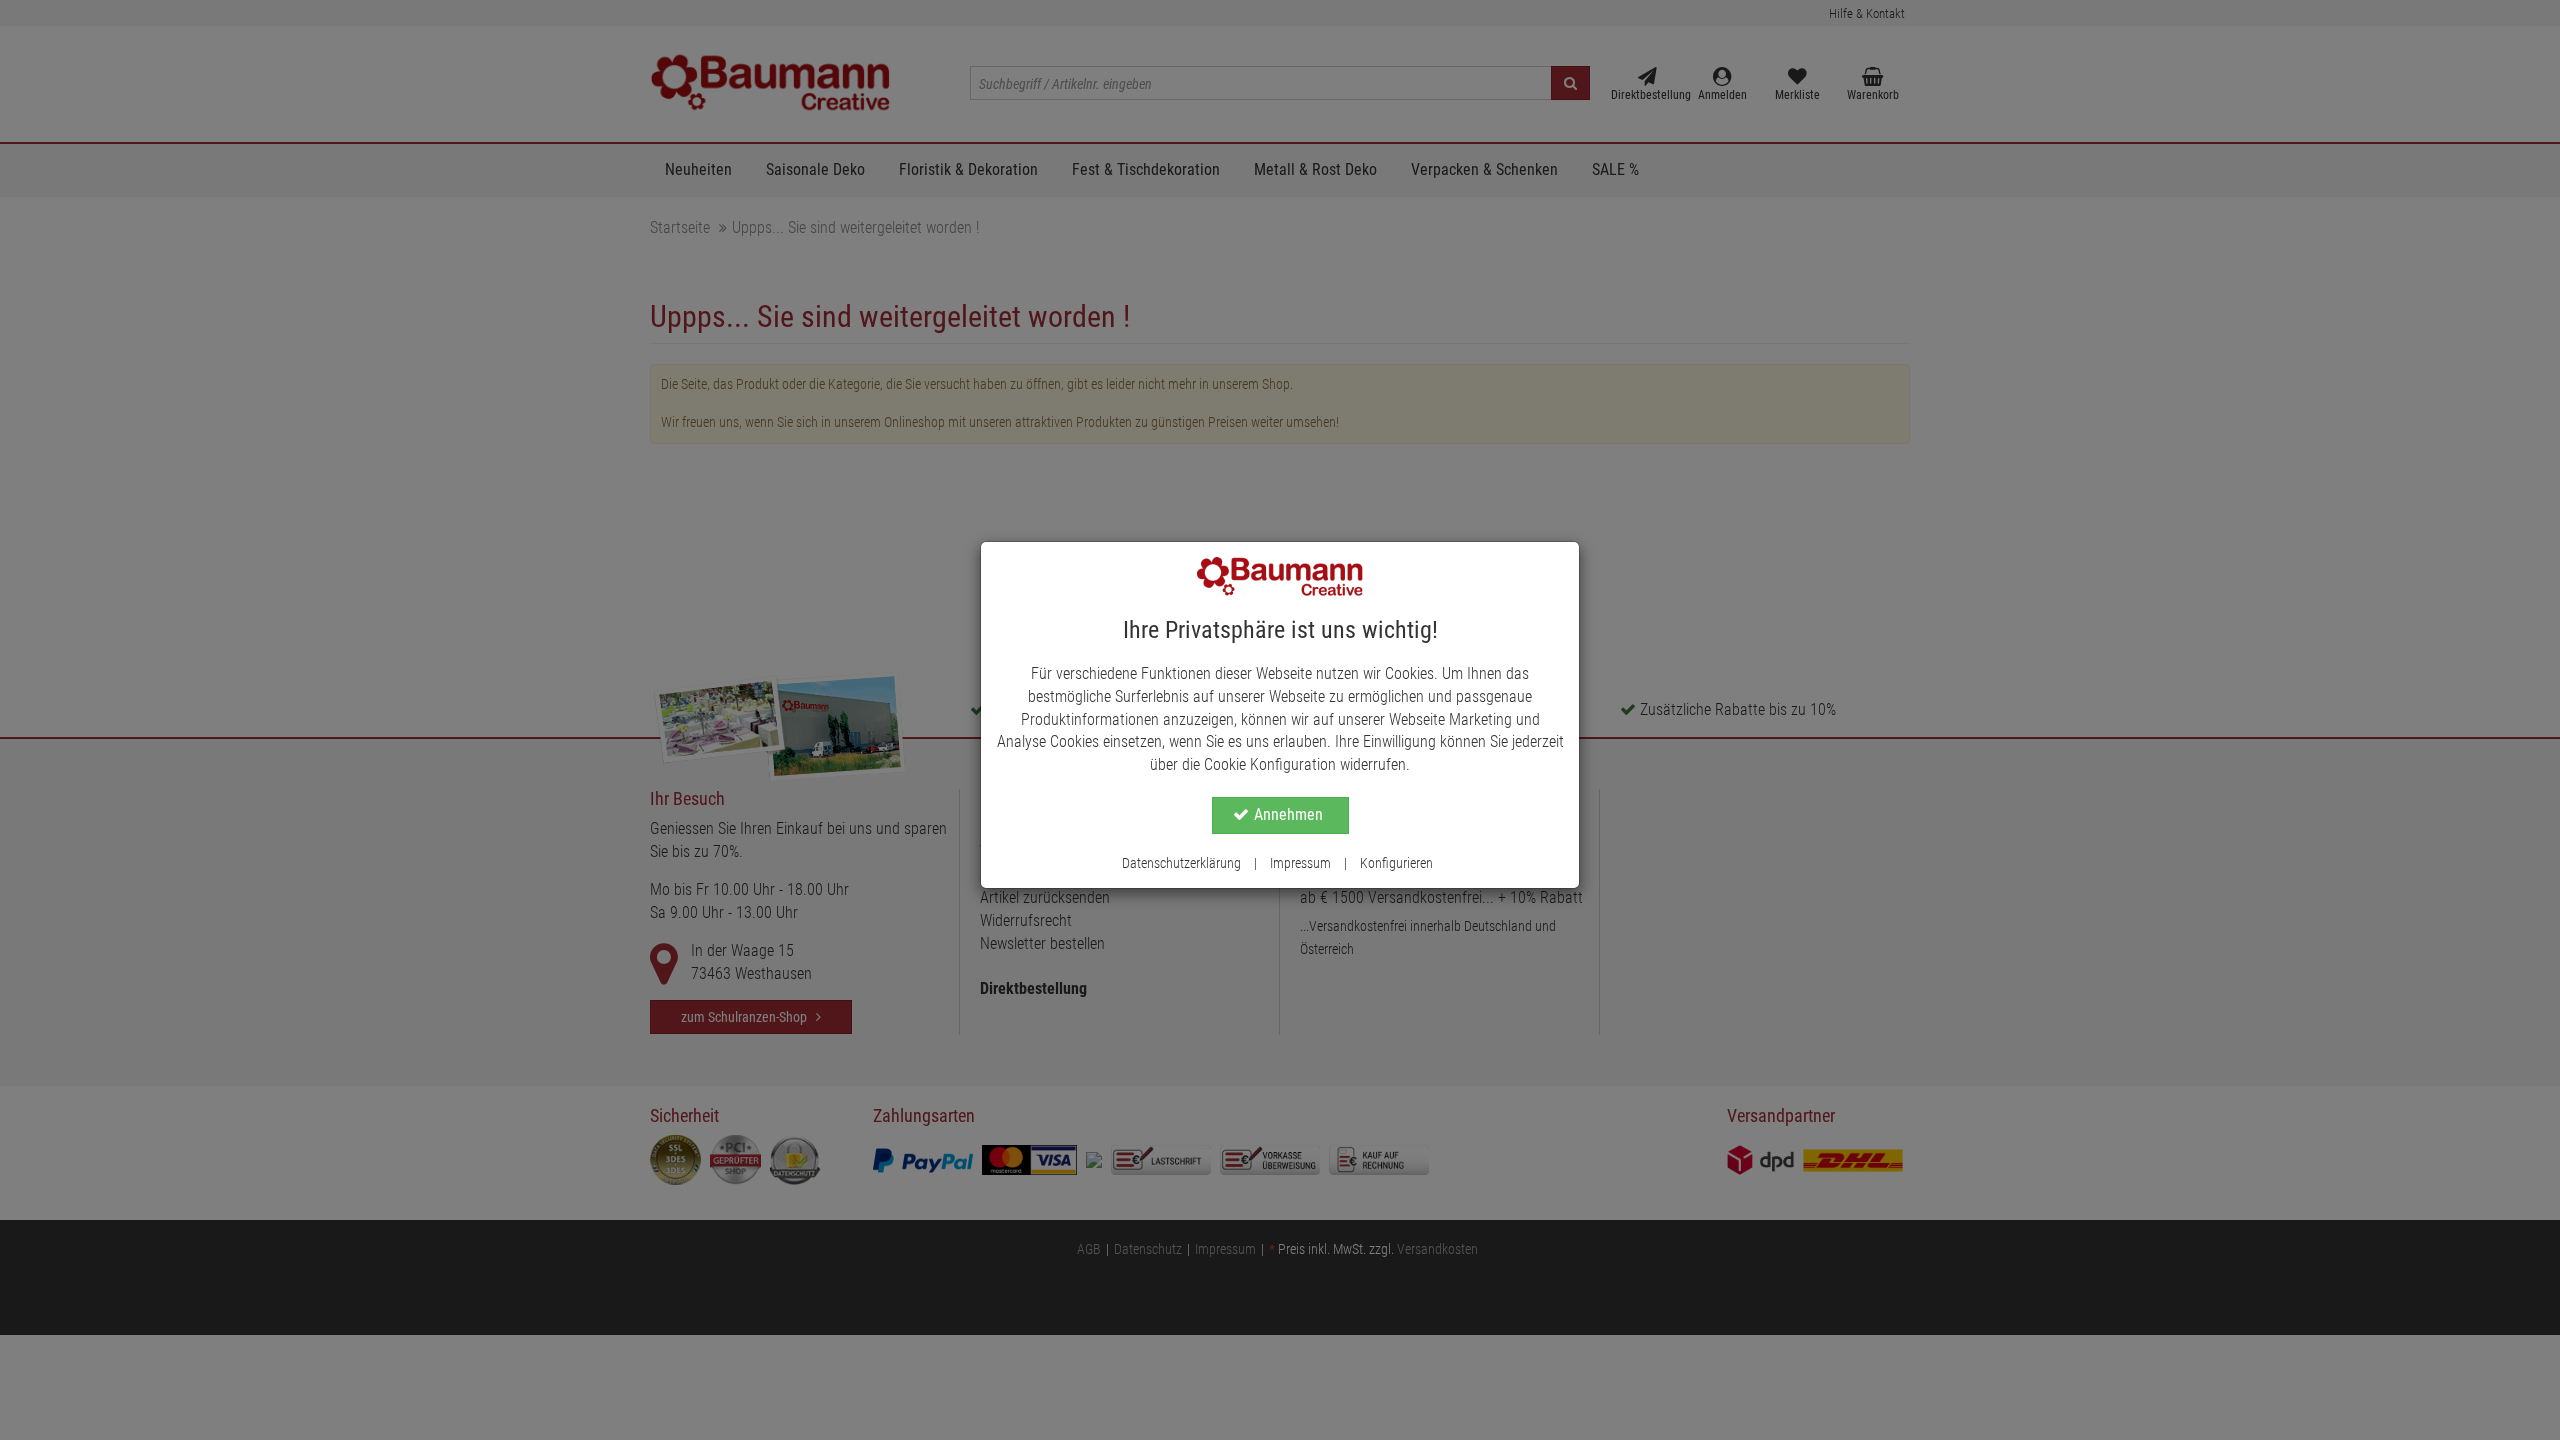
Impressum (1300, 863)
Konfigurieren (1396, 863)
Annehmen (1288, 814)
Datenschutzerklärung (1181, 863)
